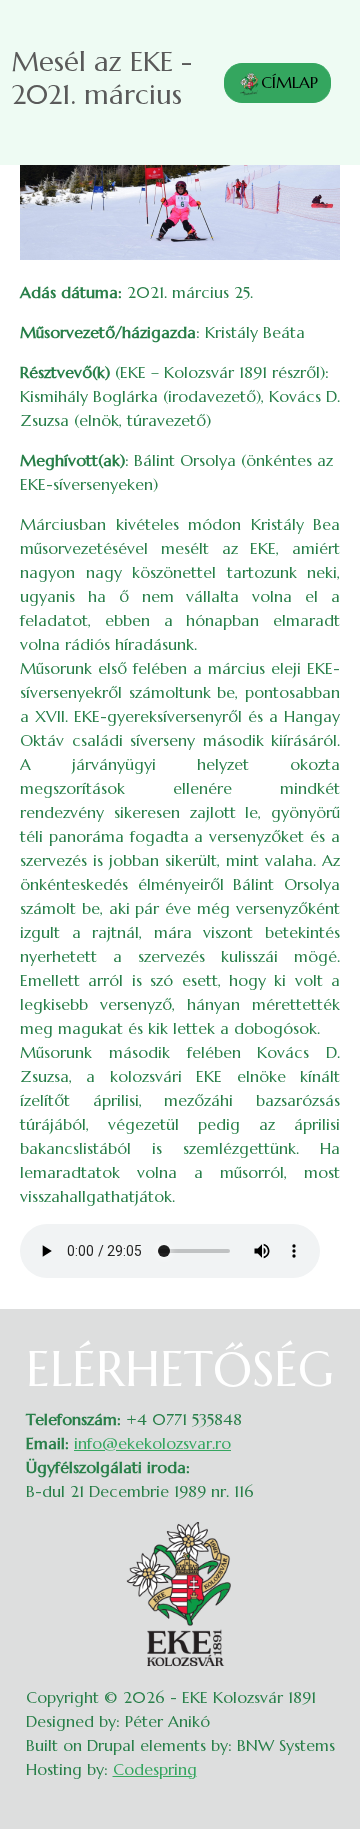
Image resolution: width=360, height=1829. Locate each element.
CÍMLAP (289, 82)
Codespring (155, 1769)
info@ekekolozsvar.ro (152, 1443)
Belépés (320, 1353)
